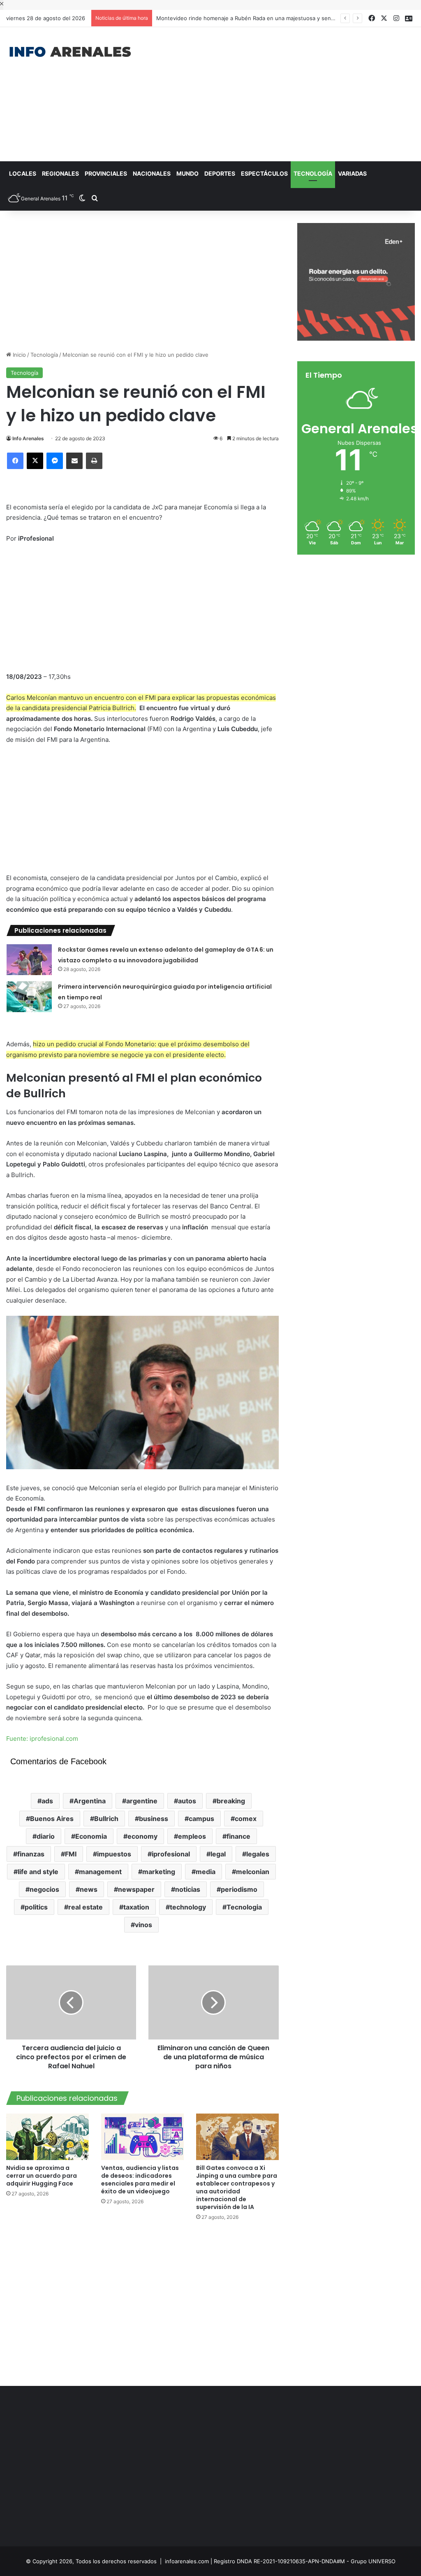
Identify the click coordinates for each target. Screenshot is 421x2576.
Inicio (19, 355)
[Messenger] (55, 461)
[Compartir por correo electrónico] (74, 461)
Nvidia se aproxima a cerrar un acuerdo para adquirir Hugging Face (42, 2176)
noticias (188, 1889)
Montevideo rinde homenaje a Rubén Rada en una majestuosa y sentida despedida (263, 18)
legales (258, 1854)
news (89, 1889)
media (206, 1872)
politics (36, 1907)
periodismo (239, 1889)
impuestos (114, 1854)
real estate (86, 1907)
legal (218, 1854)
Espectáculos (264, 173)
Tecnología (313, 173)
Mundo (187, 173)
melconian (253, 1872)
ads (47, 1801)
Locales (23, 173)
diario (46, 1836)
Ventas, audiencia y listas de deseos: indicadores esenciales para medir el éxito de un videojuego (140, 2180)
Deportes (220, 173)
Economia (91, 1836)
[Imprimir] (94, 461)
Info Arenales (28, 438)
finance (238, 1836)
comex (246, 1819)
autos (187, 1801)
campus (201, 1819)
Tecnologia (244, 1907)
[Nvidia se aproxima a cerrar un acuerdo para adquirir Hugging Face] (47, 2137)
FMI (71, 1854)
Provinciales (106, 173)
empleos (192, 1836)
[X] (35, 461)
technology (188, 1907)
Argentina (90, 1801)
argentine (142, 1801)
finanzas (31, 1854)
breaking (231, 1801)
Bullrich (106, 1819)
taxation (136, 1907)
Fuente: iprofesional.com (42, 1739)
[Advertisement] (283, 93)
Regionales (60, 173)
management (100, 1872)
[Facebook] (15, 461)
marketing (159, 1872)
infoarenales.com (187, 2561)
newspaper (136, 1889)
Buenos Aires (52, 1819)
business (154, 1819)
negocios (44, 1889)
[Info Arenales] (70, 52)
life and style (38, 1872)
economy (142, 1836)
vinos (143, 1925)
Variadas (352, 173)
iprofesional (171, 1854)
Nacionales (152, 173)
